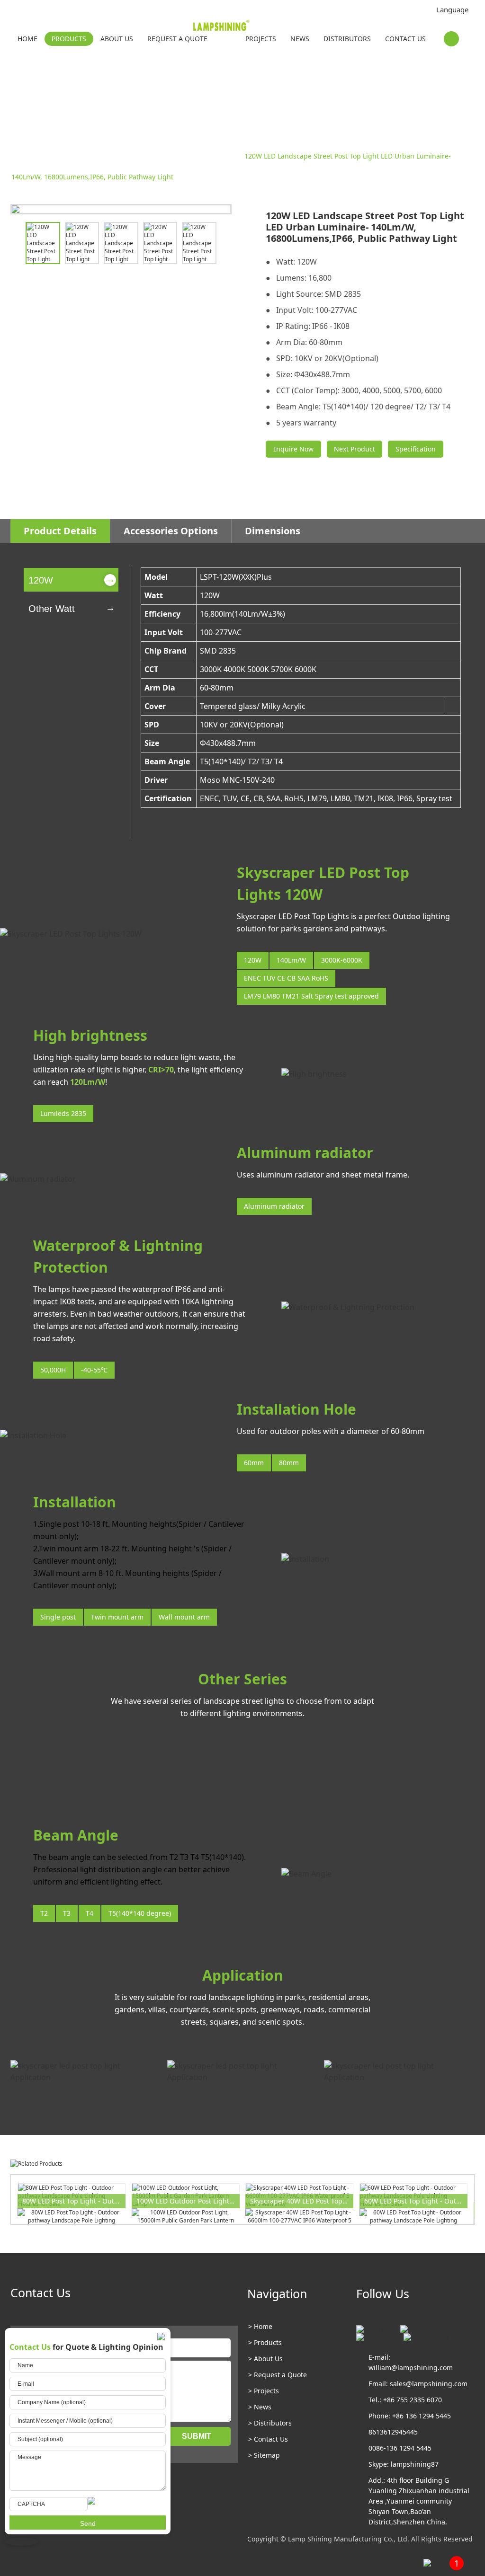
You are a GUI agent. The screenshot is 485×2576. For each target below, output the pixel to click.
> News (260, 2407)
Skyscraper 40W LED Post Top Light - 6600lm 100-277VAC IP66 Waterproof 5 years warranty (302, 2201)
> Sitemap (264, 2455)
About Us (117, 39)
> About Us (265, 2359)
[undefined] (121, 209)
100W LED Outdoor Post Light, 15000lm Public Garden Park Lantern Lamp (188, 2201)
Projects (261, 39)
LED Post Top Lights (104, 156)
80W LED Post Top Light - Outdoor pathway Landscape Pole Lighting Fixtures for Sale (74, 2201)
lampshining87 (415, 2464)
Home (27, 39)
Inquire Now (294, 449)
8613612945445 (393, 2432)
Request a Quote (177, 39)
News (300, 39)
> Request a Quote (278, 2375)
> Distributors (270, 2423)
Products (69, 39)
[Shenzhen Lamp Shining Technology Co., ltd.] (234, 27)
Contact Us (405, 39)
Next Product (355, 449)
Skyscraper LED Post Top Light (189, 156)
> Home (260, 2326)
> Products (265, 2342)
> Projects (264, 2391)
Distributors (347, 39)
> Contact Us (268, 2439)
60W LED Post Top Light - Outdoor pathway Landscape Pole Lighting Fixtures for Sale (416, 2201)
